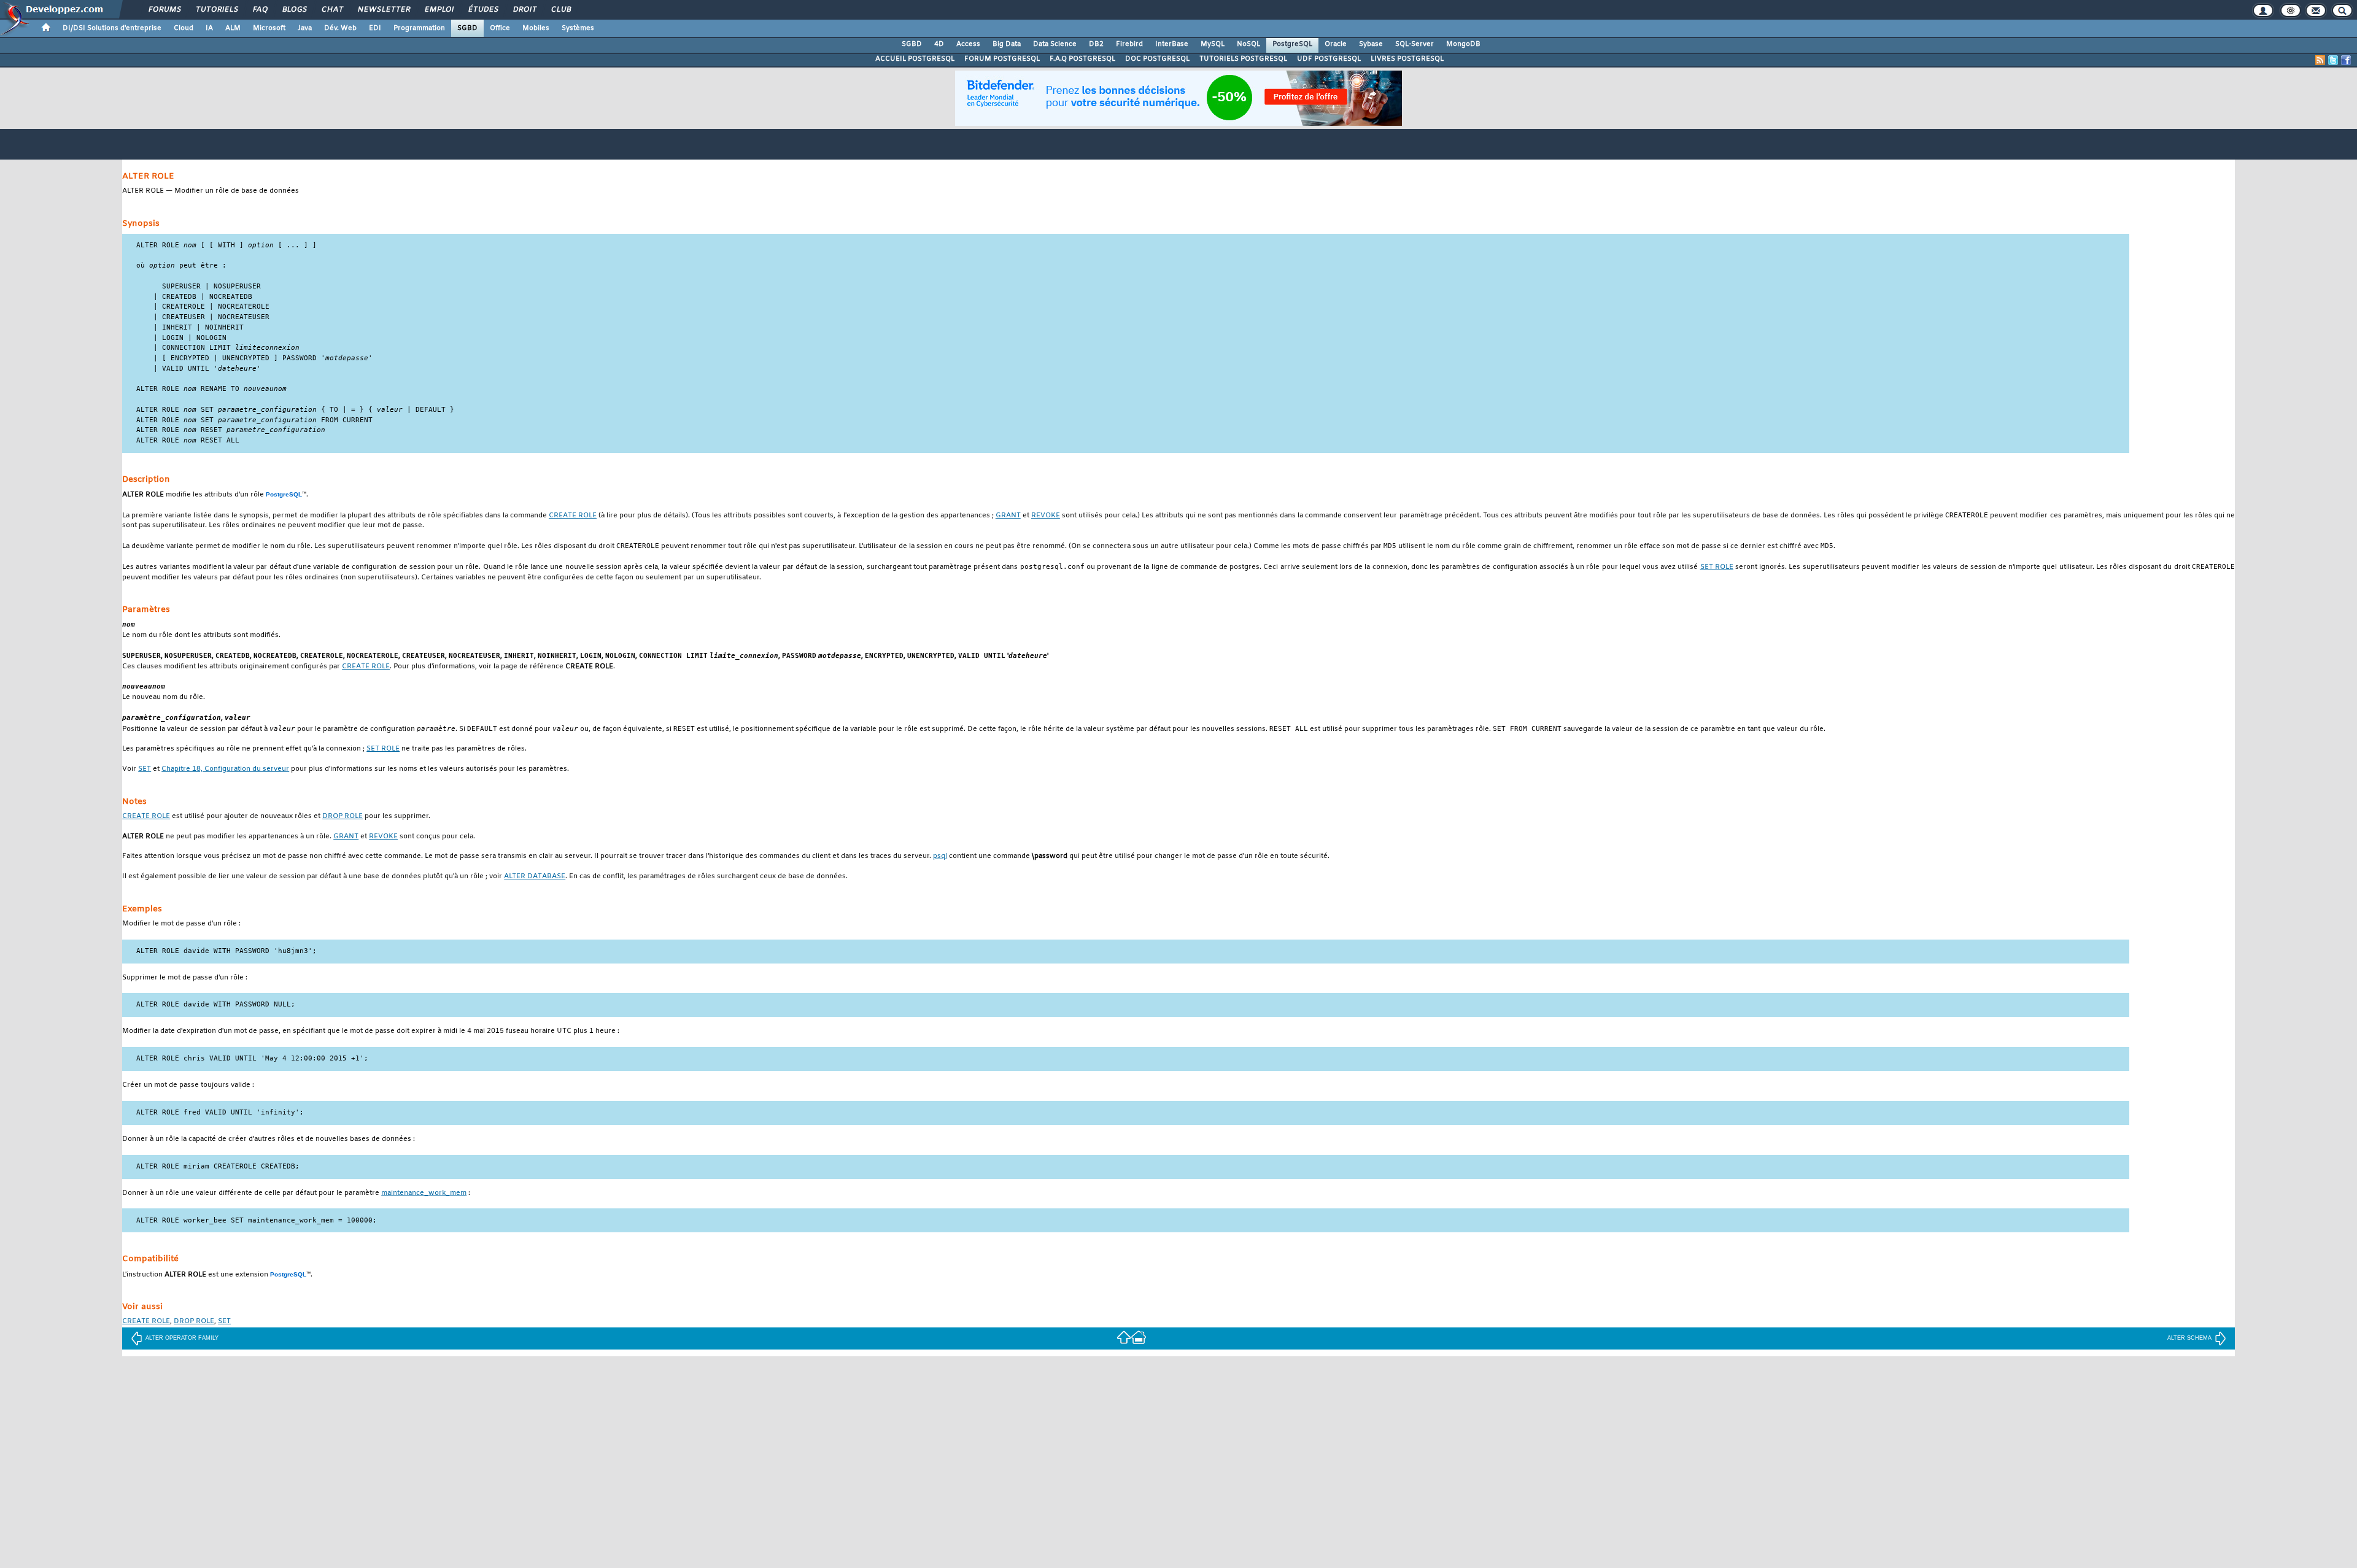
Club (560, 10)
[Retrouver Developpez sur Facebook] (2346, 60)
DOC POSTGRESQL (1157, 59)
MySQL (1213, 44)
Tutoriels (216, 10)
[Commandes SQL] (1124, 1337)
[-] (1139, 1337)
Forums (164, 10)
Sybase (1371, 44)
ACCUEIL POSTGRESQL (915, 59)
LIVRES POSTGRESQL (1407, 59)
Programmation (419, 28)
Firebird (1129, 44)
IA (209, 28)
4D (939, 44)
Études (483, 10)
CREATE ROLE (573, 516)
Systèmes (578, 28)
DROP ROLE (343, 817)
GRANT (1008, 516)
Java (305, 28)
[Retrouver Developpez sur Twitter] (2333, 60)
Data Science (1055, 44)
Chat (332, 10)
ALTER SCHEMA (2189, 1338)
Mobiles (536, 28)
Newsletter (383, 10)
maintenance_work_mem (424, 1193)
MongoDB (1463, 44)
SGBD (467, 28)
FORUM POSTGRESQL (1002, 59)
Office (500, 28)
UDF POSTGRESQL (1329, 59)
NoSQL (1248, 44)
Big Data (1007, 44)
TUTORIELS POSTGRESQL (1243, 59)
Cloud (184, 28)
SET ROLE (1717, 567)
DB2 (1096, 44)
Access (968, 44)
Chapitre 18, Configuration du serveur (225, 769)
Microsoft (269, 28)
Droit (524, 10)
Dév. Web (340, 28)
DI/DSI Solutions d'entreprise (112, 28)
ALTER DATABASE (535, 877)
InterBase (1172, 44)
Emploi (439, 10)
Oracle (1336, 44)
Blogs (294, 10)
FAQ (260, 10)
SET (145, 769)
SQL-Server (1415, 44)
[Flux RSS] (2320, 60)
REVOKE (1046, 516)
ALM (233, 28)
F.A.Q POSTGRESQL (1082, 59)
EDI (375, 28)
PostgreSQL (1292, 44)
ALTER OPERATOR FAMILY (182, 1338)
